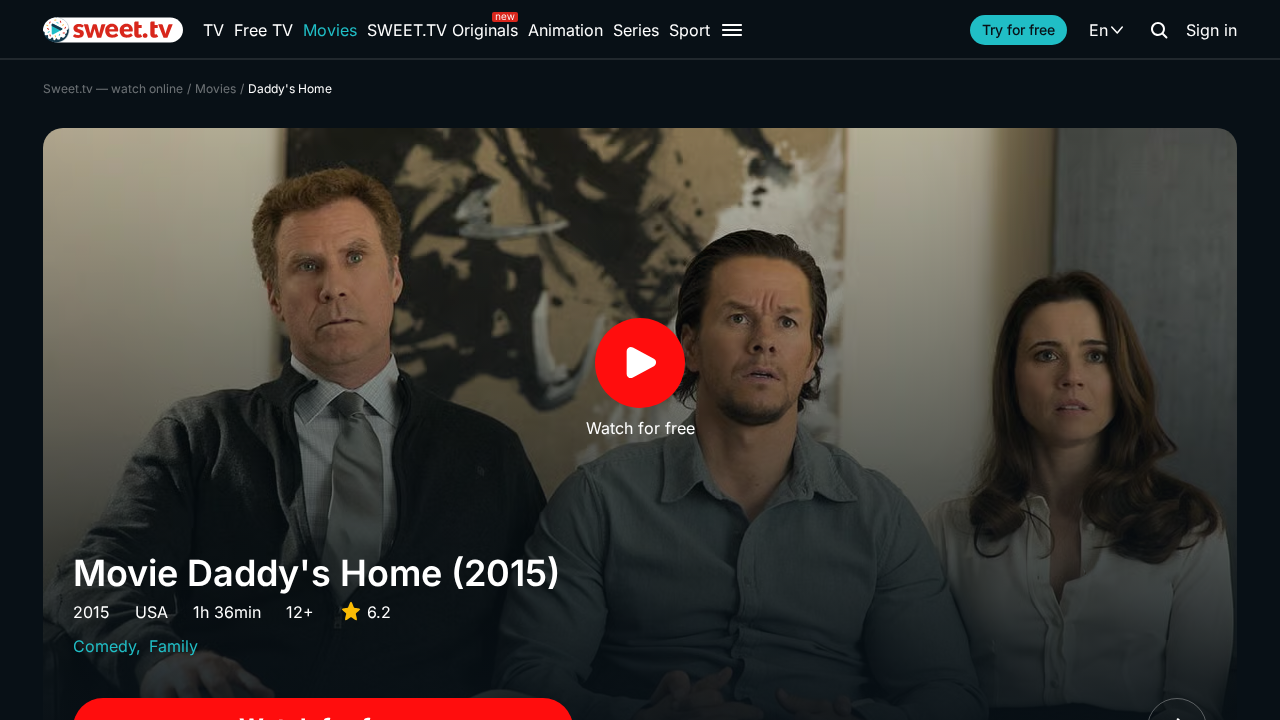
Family (173, 646)
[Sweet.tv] (113, 30)
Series (636, 30)
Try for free (1018, 29)
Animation (565, 30)
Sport (689, 30)
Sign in (1211, 30)
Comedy (104, 646)
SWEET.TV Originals (442, 30)
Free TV (263, 30)
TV (213, 30)
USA (151, 612)
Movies (330, 30)
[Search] (1159, 30)
